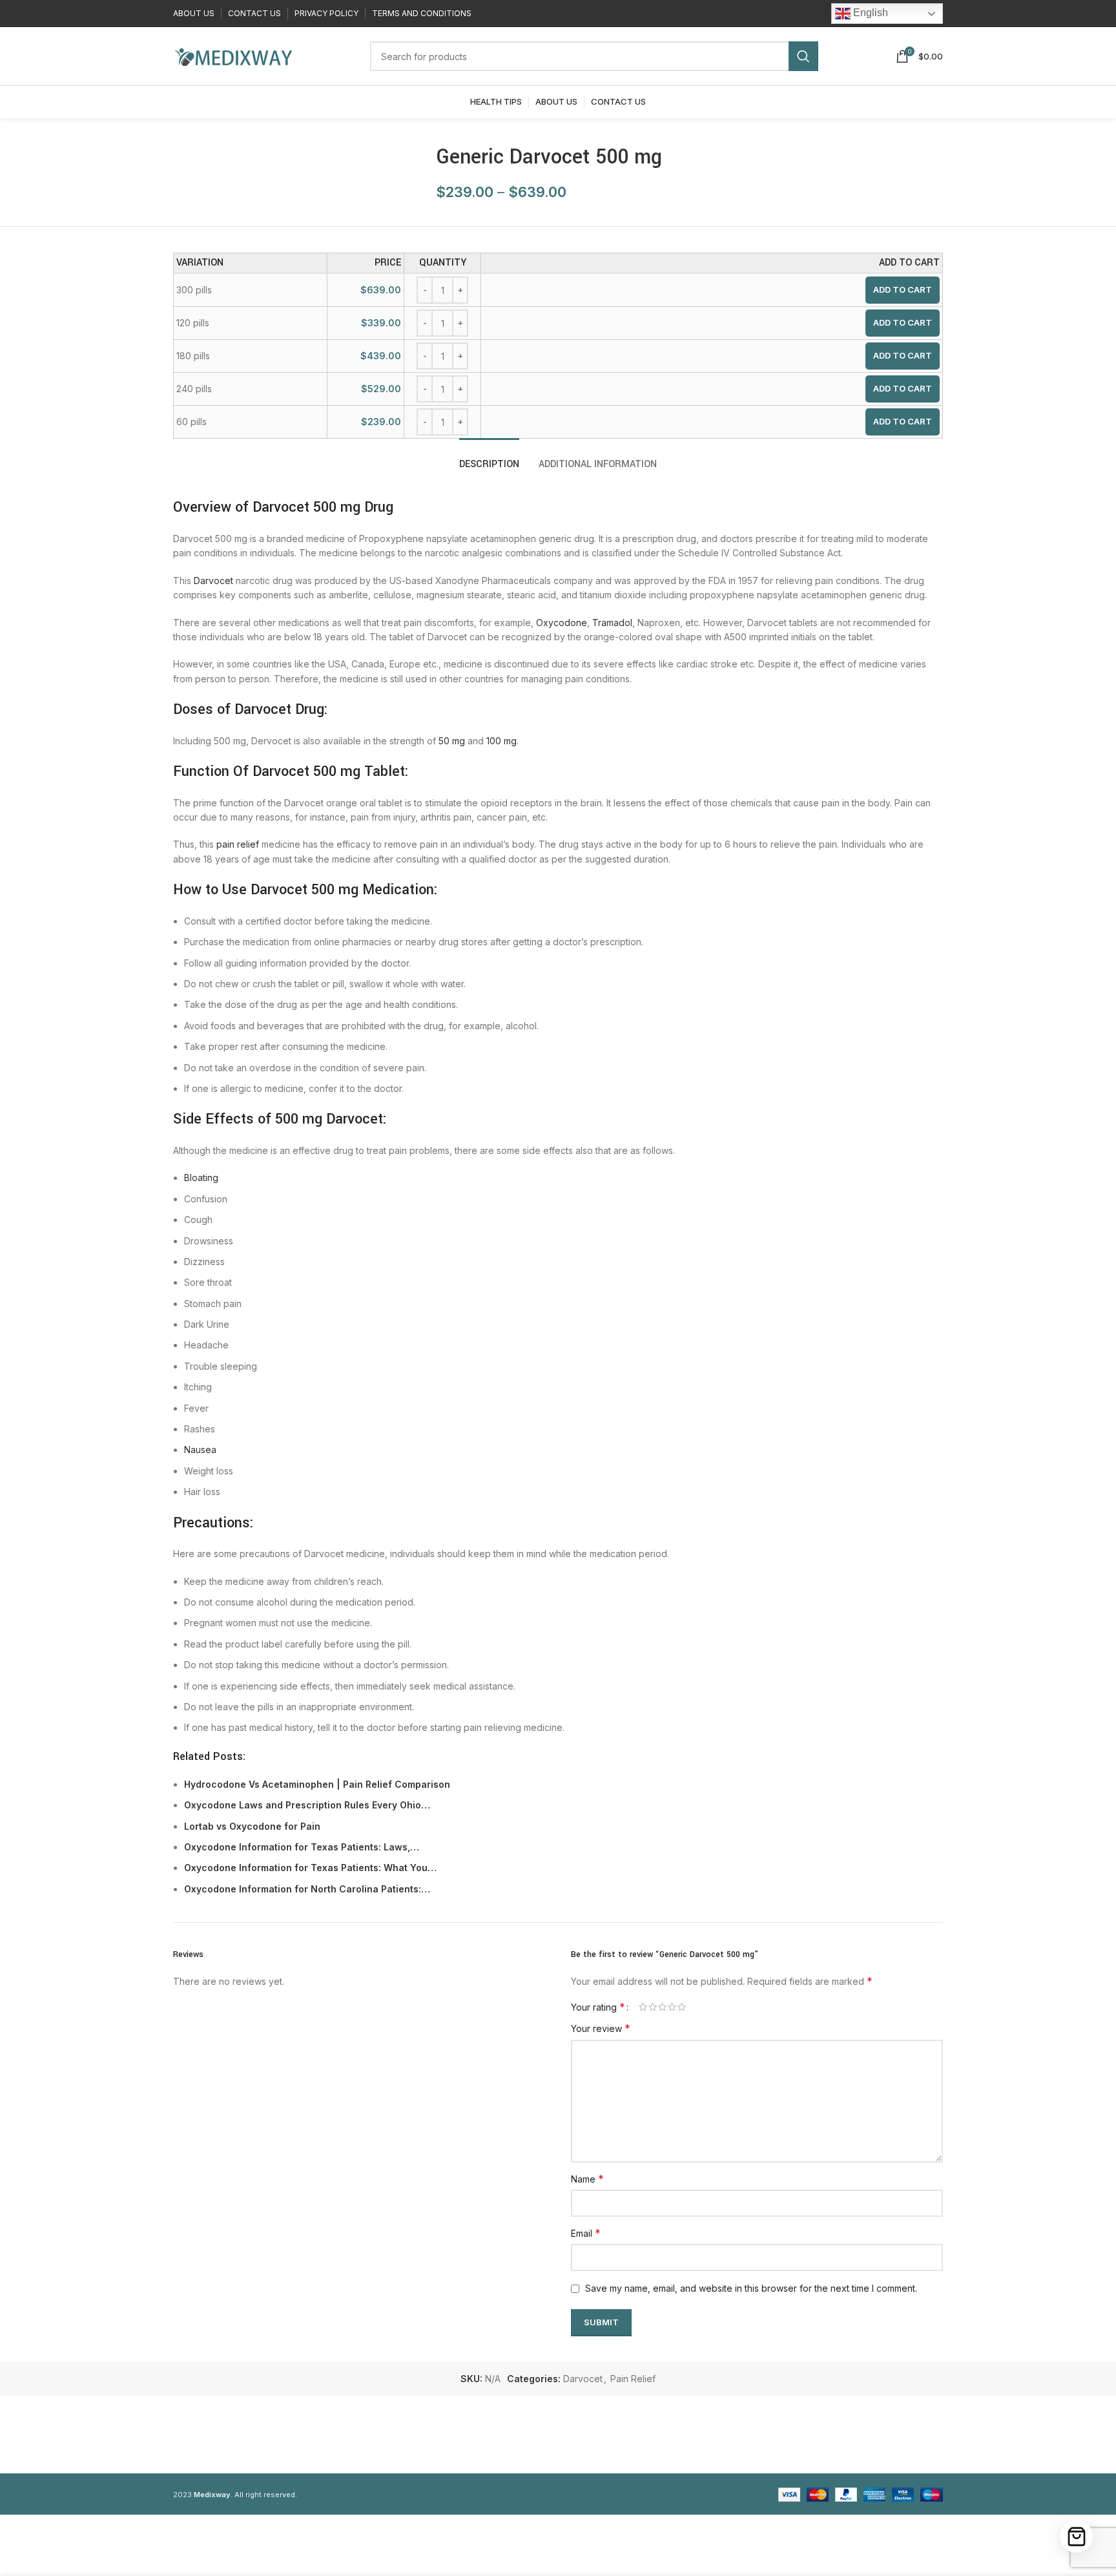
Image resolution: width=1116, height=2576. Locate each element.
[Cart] (1076, 2536)
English (869, 13)
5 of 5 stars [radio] (682, 2007)
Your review (601, 2028)
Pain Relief (633, 2379)
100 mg (501, 741)
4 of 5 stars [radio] (672, 2007)
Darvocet (213, 581)
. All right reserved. (245, 2495)
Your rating (598, 2007)
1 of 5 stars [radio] (643, 2007)
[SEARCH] (803, 56)
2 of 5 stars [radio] (653, 2007)
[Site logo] (233, 55)
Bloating (201, 1178)
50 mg (452, 741)
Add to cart (903, 289)
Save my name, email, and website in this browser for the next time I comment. (751, 2288)
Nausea (200, 1450)
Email (586, 2233)
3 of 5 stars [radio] (662, 2007)
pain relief (238, 844)
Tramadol (612, 623)
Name (587, 2179)
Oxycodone (562, 623)
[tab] (489, 458)
